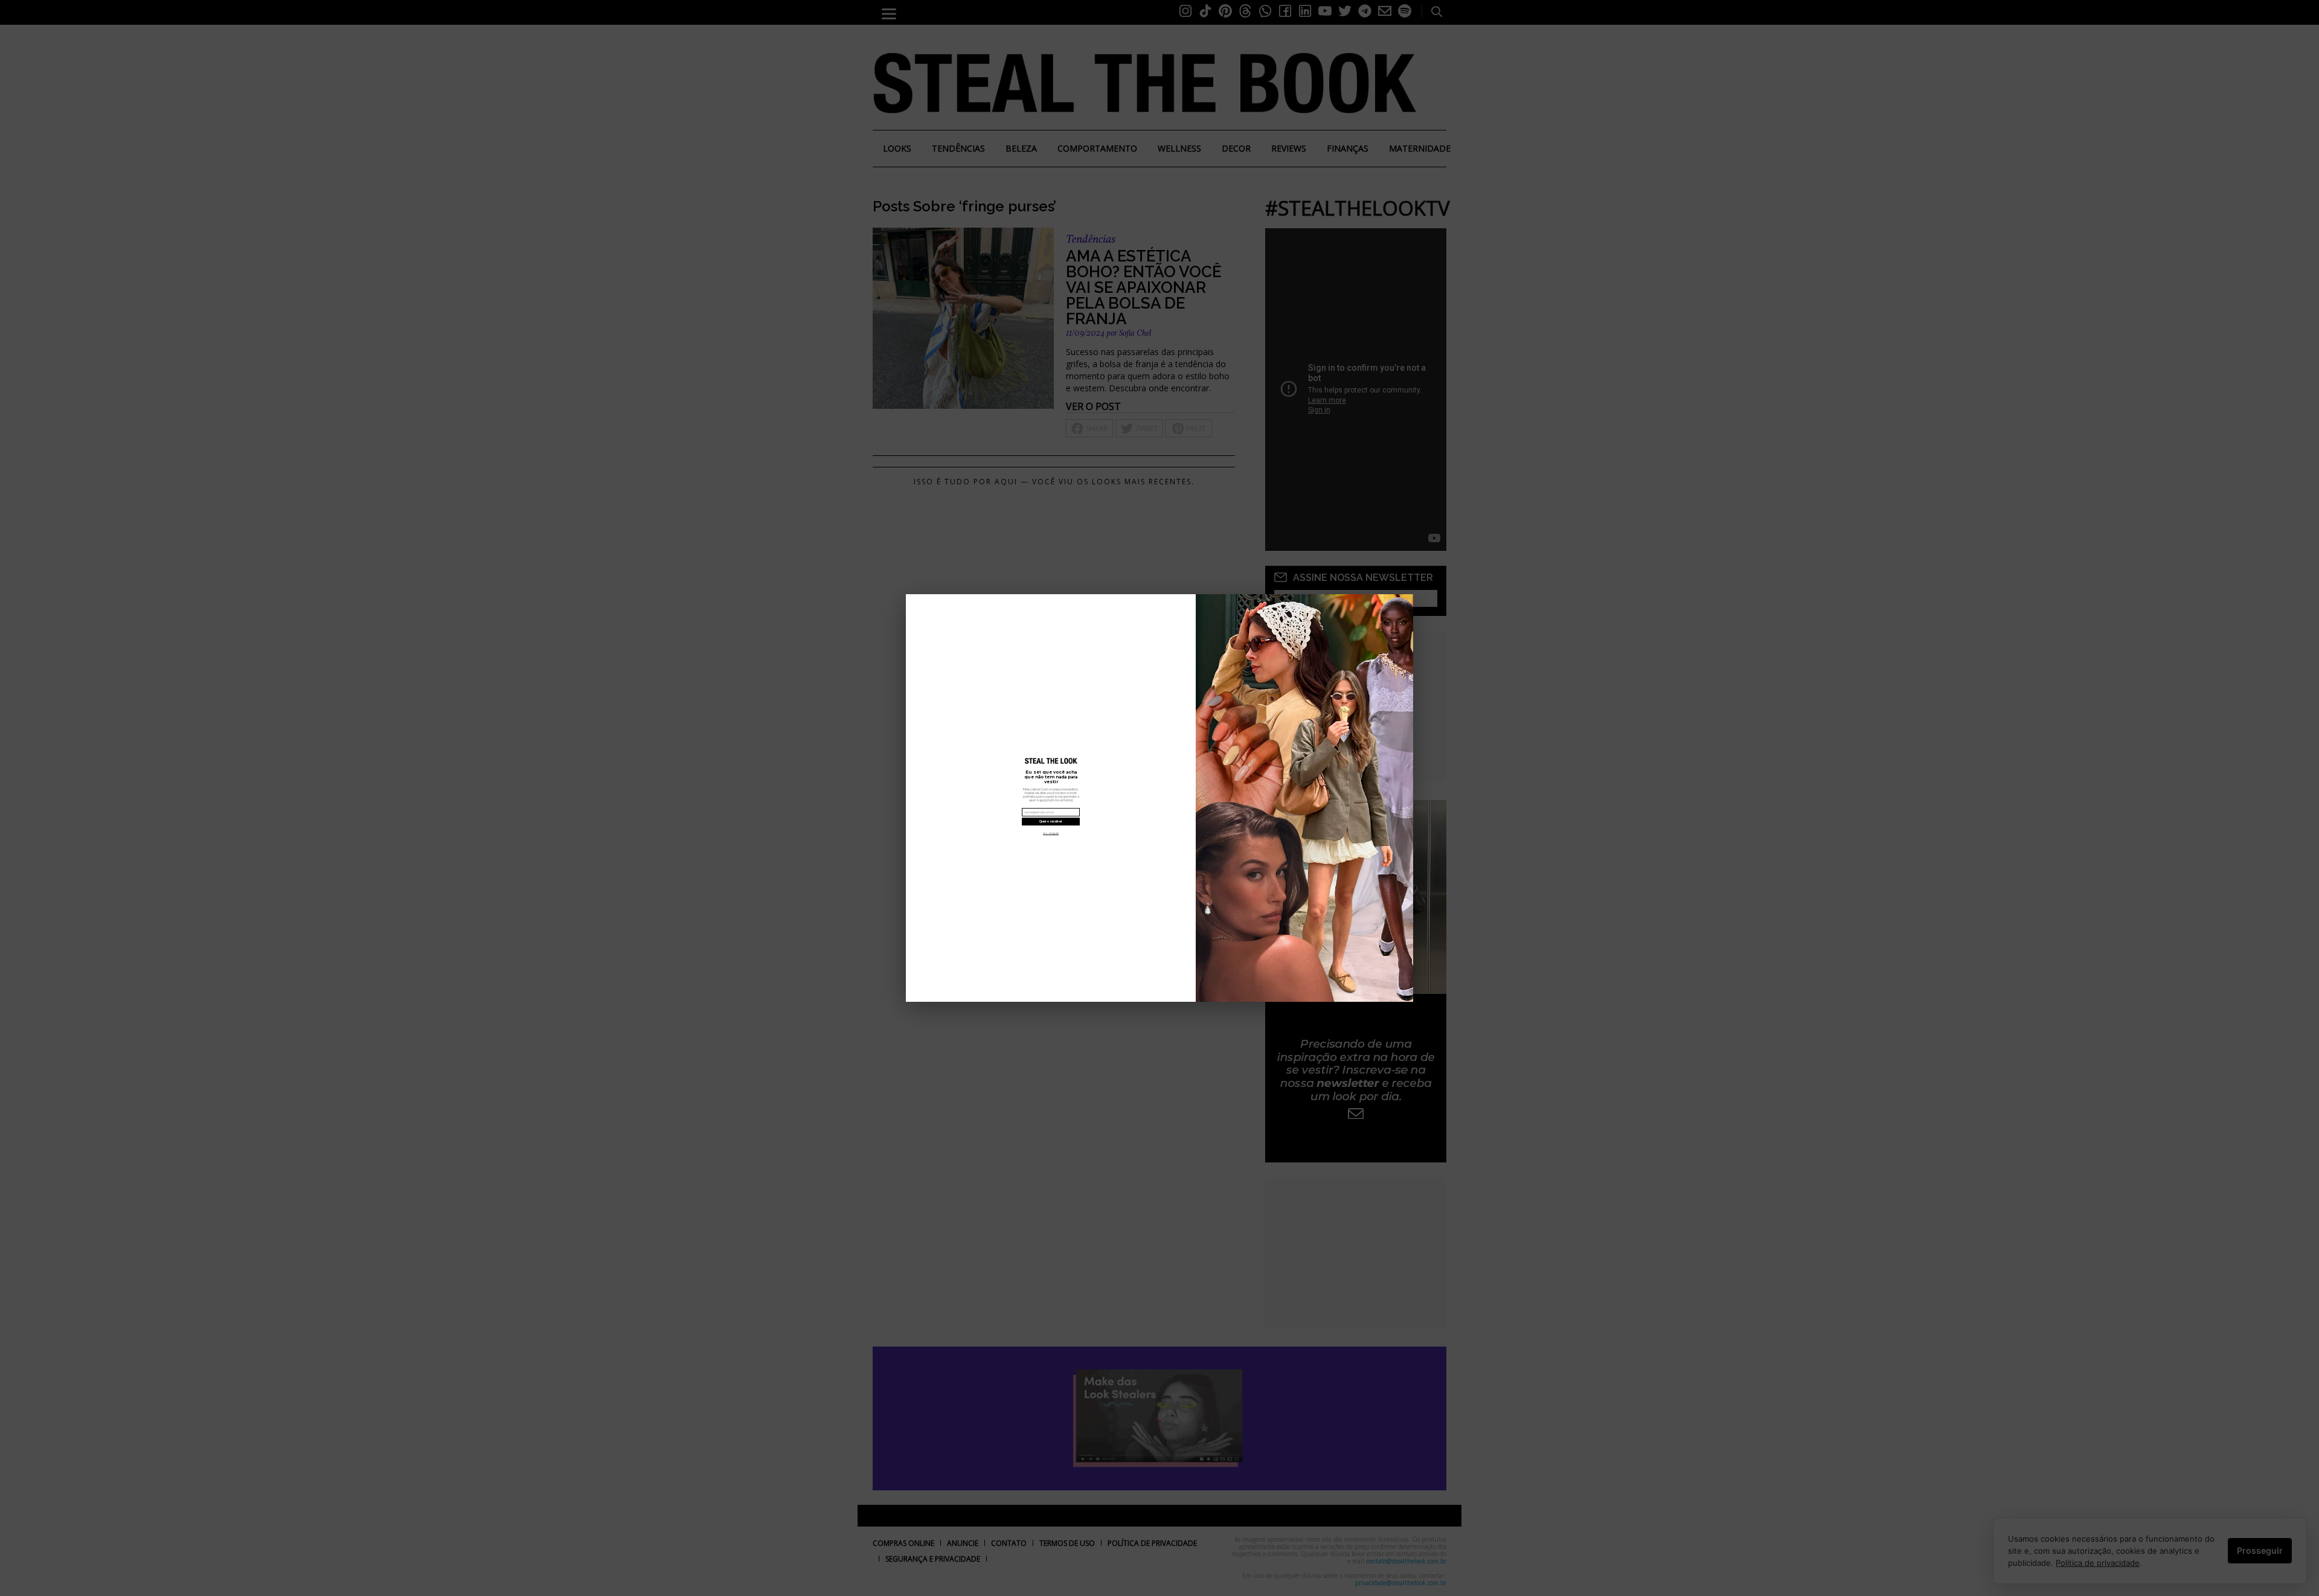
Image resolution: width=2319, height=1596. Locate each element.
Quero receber (1051, 821)
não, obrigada (1051, 833)
